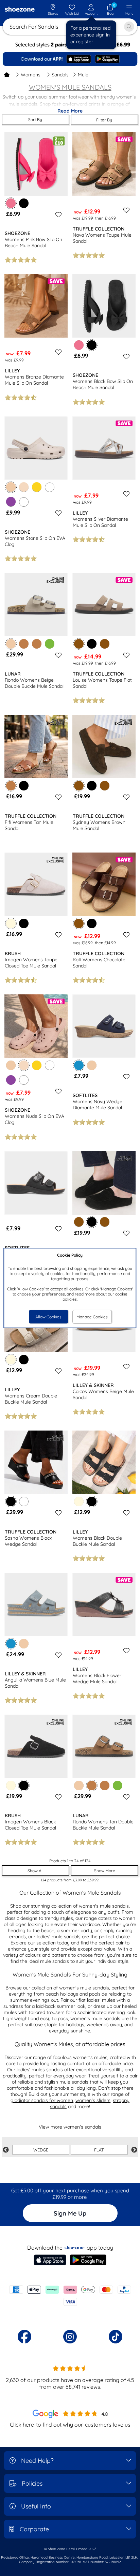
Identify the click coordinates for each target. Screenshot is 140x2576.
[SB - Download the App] (70, 59)
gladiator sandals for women (42, 2100)
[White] (50, 487)
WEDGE (41, 2150)
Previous (6, 2150)
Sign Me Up (70, 2213)
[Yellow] (37, 487)
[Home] (7, 75)
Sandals (60, 75)
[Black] (24, 203)
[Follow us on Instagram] (70, 2337)
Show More (105, 1871)
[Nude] (24, 487)
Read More (70, 111)
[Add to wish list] (57, 214)
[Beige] (11, 1065)
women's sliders (93, 2100)
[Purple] (11, 502)
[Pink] (79, 345)
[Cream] (79, 1501)
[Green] (50, 644)
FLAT (99, 2150)
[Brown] (105, 644)
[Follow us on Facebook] (24, 2337)
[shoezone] (20, 10)
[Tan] (24, 644)
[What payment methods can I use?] (70, 2296)
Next (134, 2150)
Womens (31, 75)
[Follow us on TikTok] (116, 2337)
